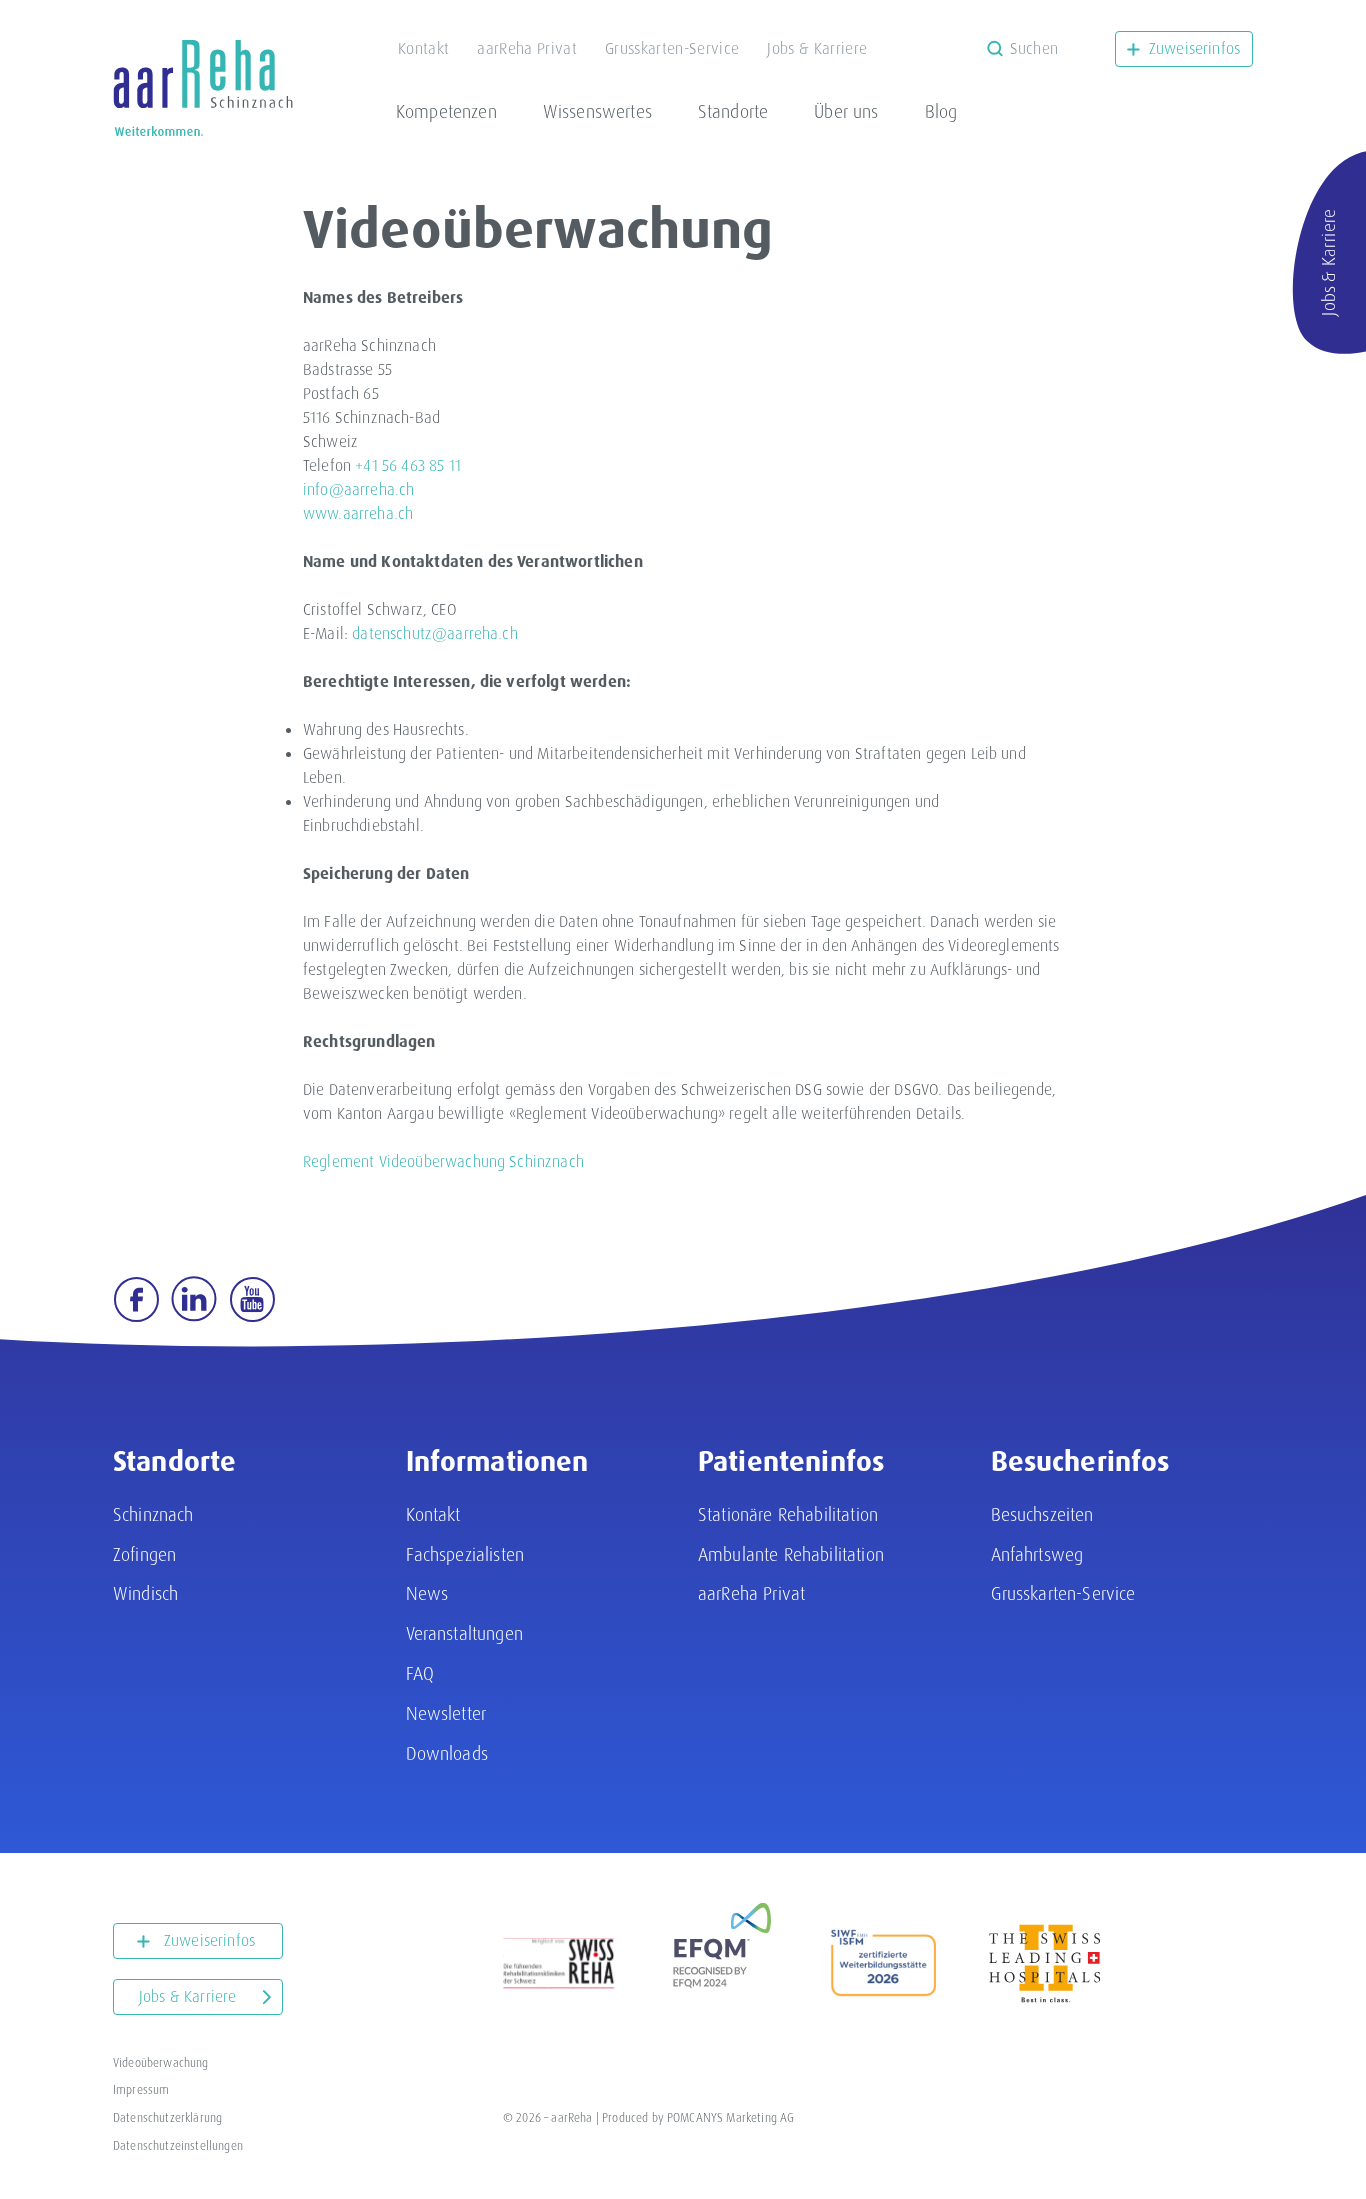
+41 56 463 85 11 (408, 465)
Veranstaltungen (464, 1633)
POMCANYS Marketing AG (730, 2118)
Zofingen (144, 1554)
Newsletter (446, 1713)
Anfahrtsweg (1037, 1554)
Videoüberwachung (161, 2063)
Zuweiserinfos (1194, 48)
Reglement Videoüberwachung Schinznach (443, 1161)
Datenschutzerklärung (167, 2118)
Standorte (733, 111)
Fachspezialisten (465, 1554)
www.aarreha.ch (358, 513)
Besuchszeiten (1042, 1514)
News (427, 1593)
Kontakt (423, 48)
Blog (941, 111)
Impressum (141, 2090)
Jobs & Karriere (817, 48)
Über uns (846, 111)
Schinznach (153, 1514)
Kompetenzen (446, 111)
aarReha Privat (526, 48)
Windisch (145, 1593)
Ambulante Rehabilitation (791, 1554)
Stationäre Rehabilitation (788, 1514)
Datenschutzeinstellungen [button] (178, 2146)
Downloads (447, 1753)
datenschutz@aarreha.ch (435, 633)
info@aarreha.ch (358, 489)
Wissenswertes (597, 111)
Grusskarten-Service (672, 48)
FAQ (420, 1673)
